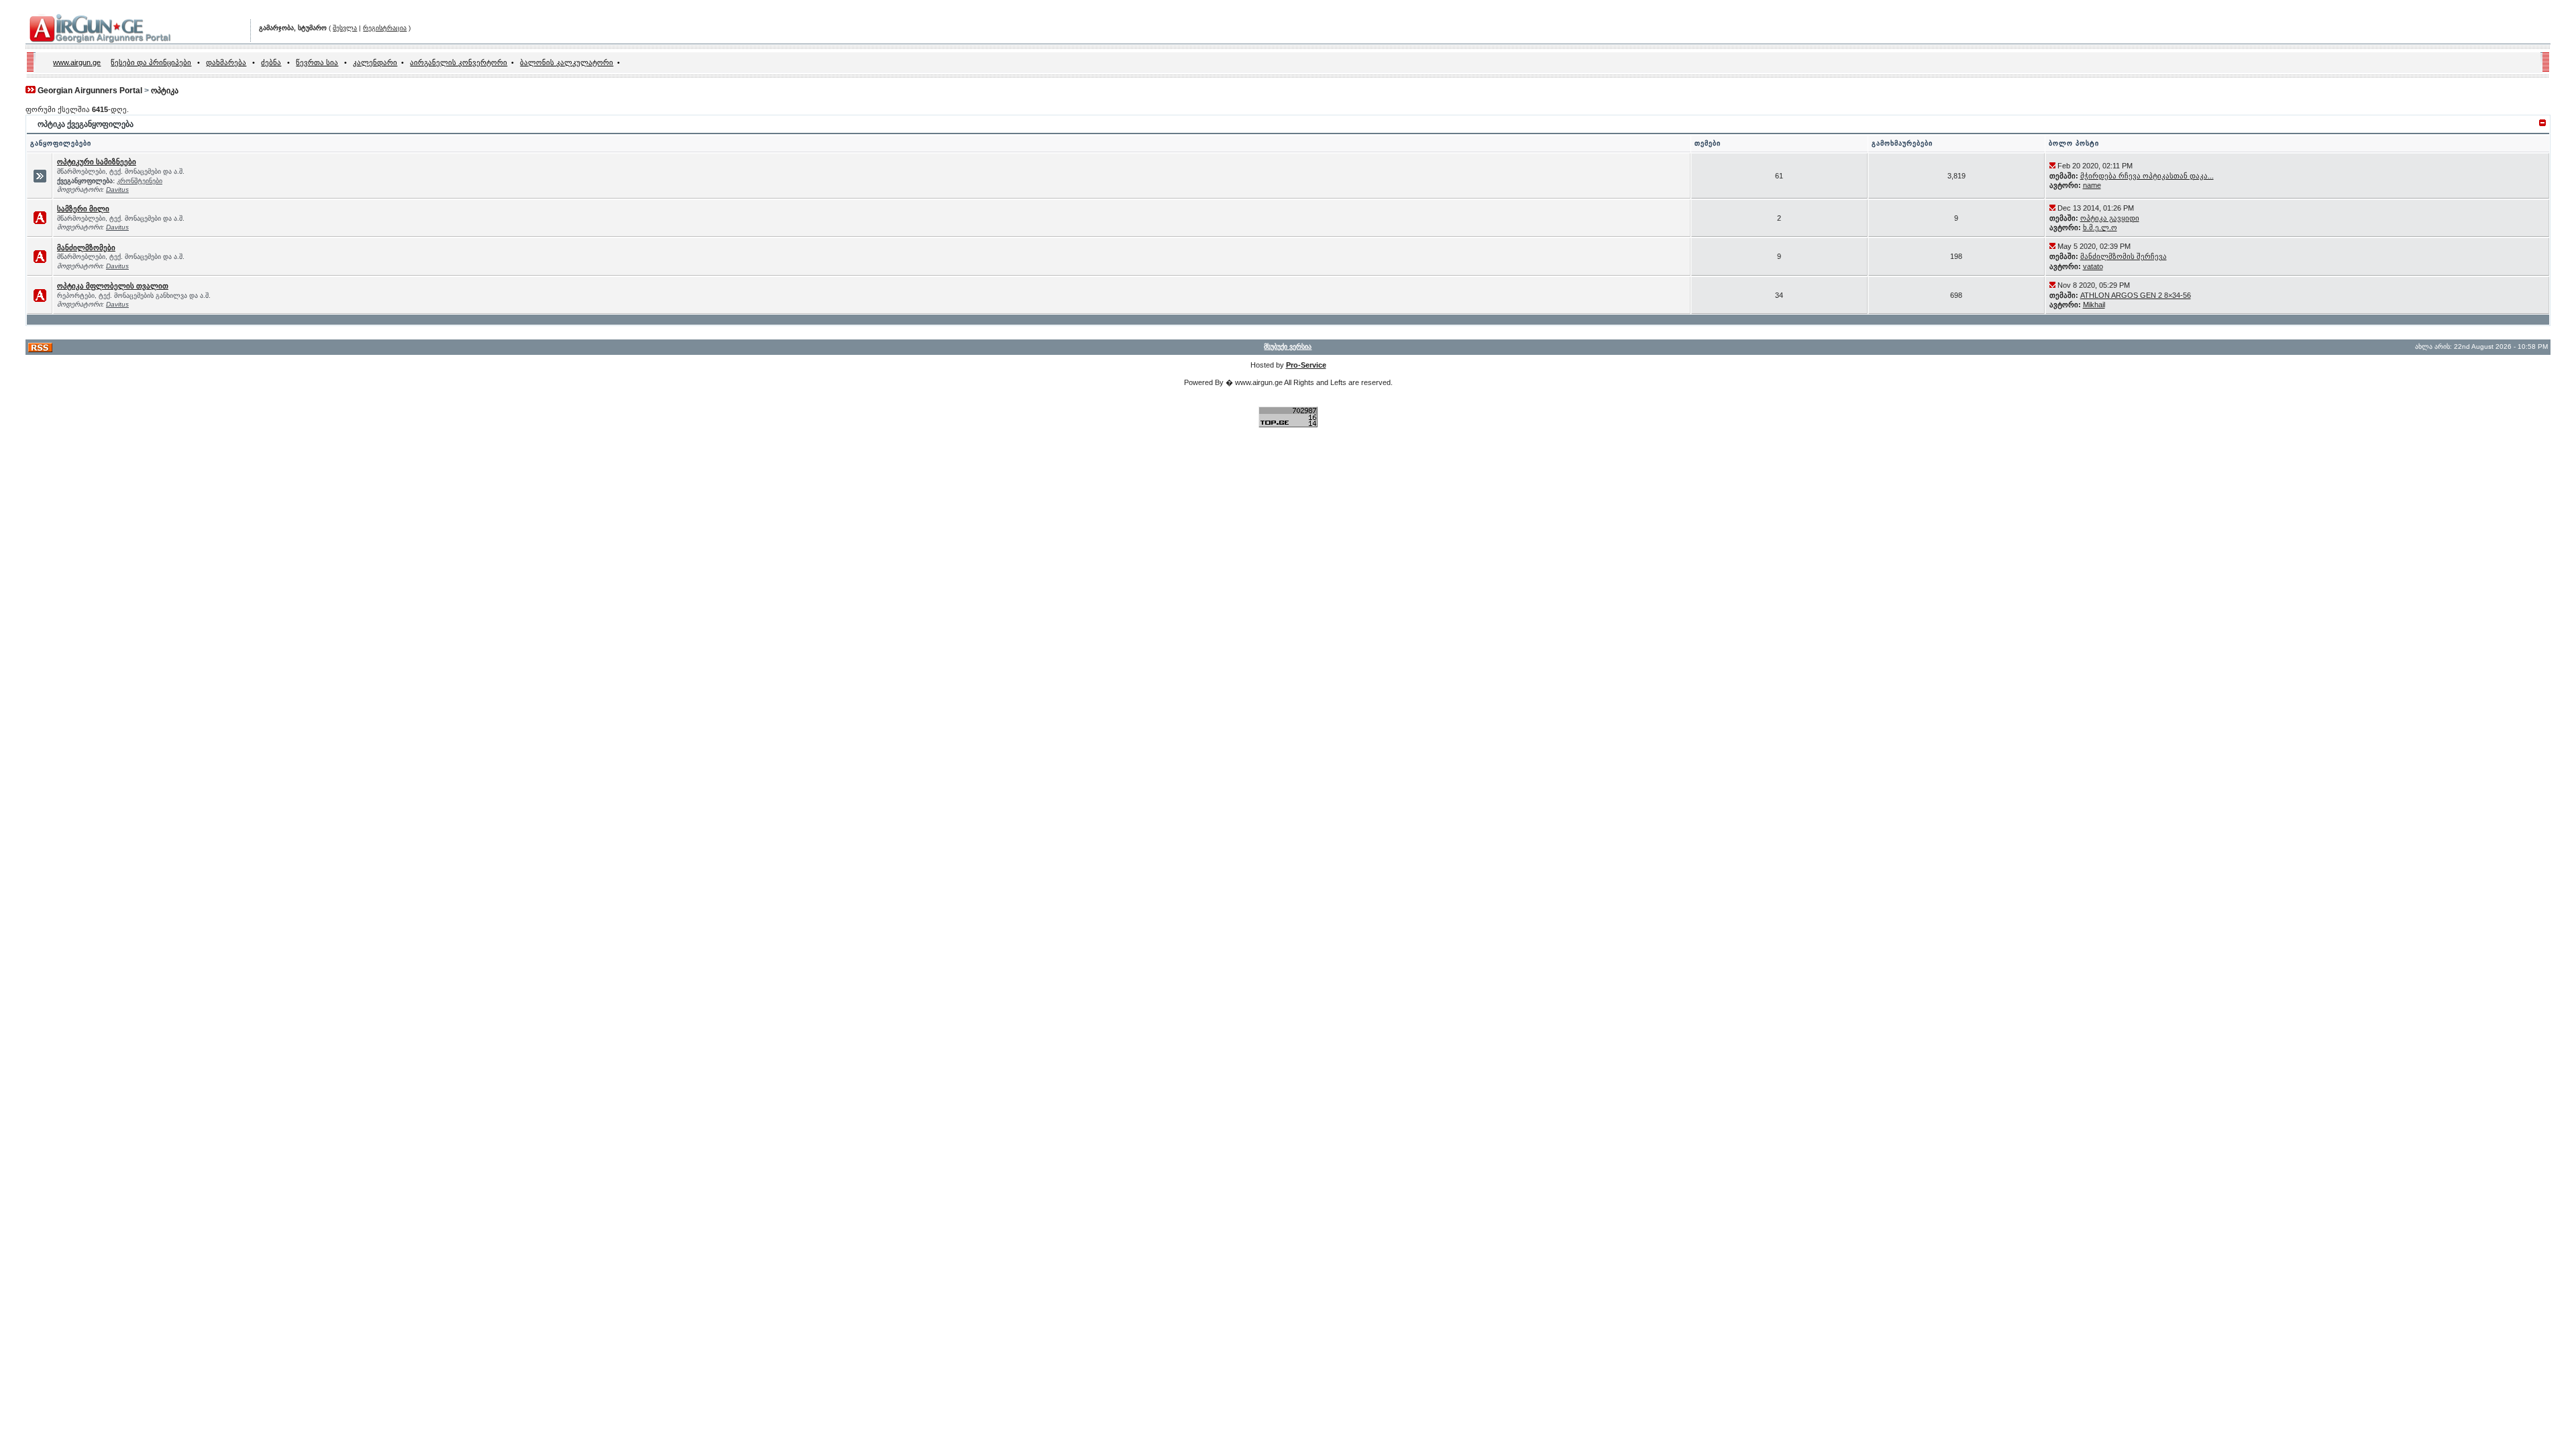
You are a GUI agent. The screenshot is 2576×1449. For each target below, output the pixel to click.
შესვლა (345, 28)
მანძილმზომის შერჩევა (2124, 256)
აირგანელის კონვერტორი (459, 62)
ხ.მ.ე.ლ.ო (2100, 227)
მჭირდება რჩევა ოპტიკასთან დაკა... (2147, 176)
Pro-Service (1306, 365)
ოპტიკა (165, 91)
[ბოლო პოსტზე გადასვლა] (2052, 166)
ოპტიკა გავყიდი (2110, 218)
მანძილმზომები (86, 248)
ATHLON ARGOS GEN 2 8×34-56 (2136, 295)
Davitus (117, 190)
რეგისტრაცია (385, 28)
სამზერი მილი (83, 209)
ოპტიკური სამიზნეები (97, 162)
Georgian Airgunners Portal (90, 91)
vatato (2093, 266)
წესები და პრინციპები (151, 62)
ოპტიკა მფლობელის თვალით (113, 286)
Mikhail (2094, 305)
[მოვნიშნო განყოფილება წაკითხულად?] (40, 221)
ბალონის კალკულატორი (567, 62)
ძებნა (271, 62)
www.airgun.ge (77, 62)
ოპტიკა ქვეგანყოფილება (86, 124)
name (2092, 185)
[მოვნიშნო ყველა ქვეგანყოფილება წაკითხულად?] (40, 180)
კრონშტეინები (140, 181)
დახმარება (226, 62)
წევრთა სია (317, 62)
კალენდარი (375, 62)
